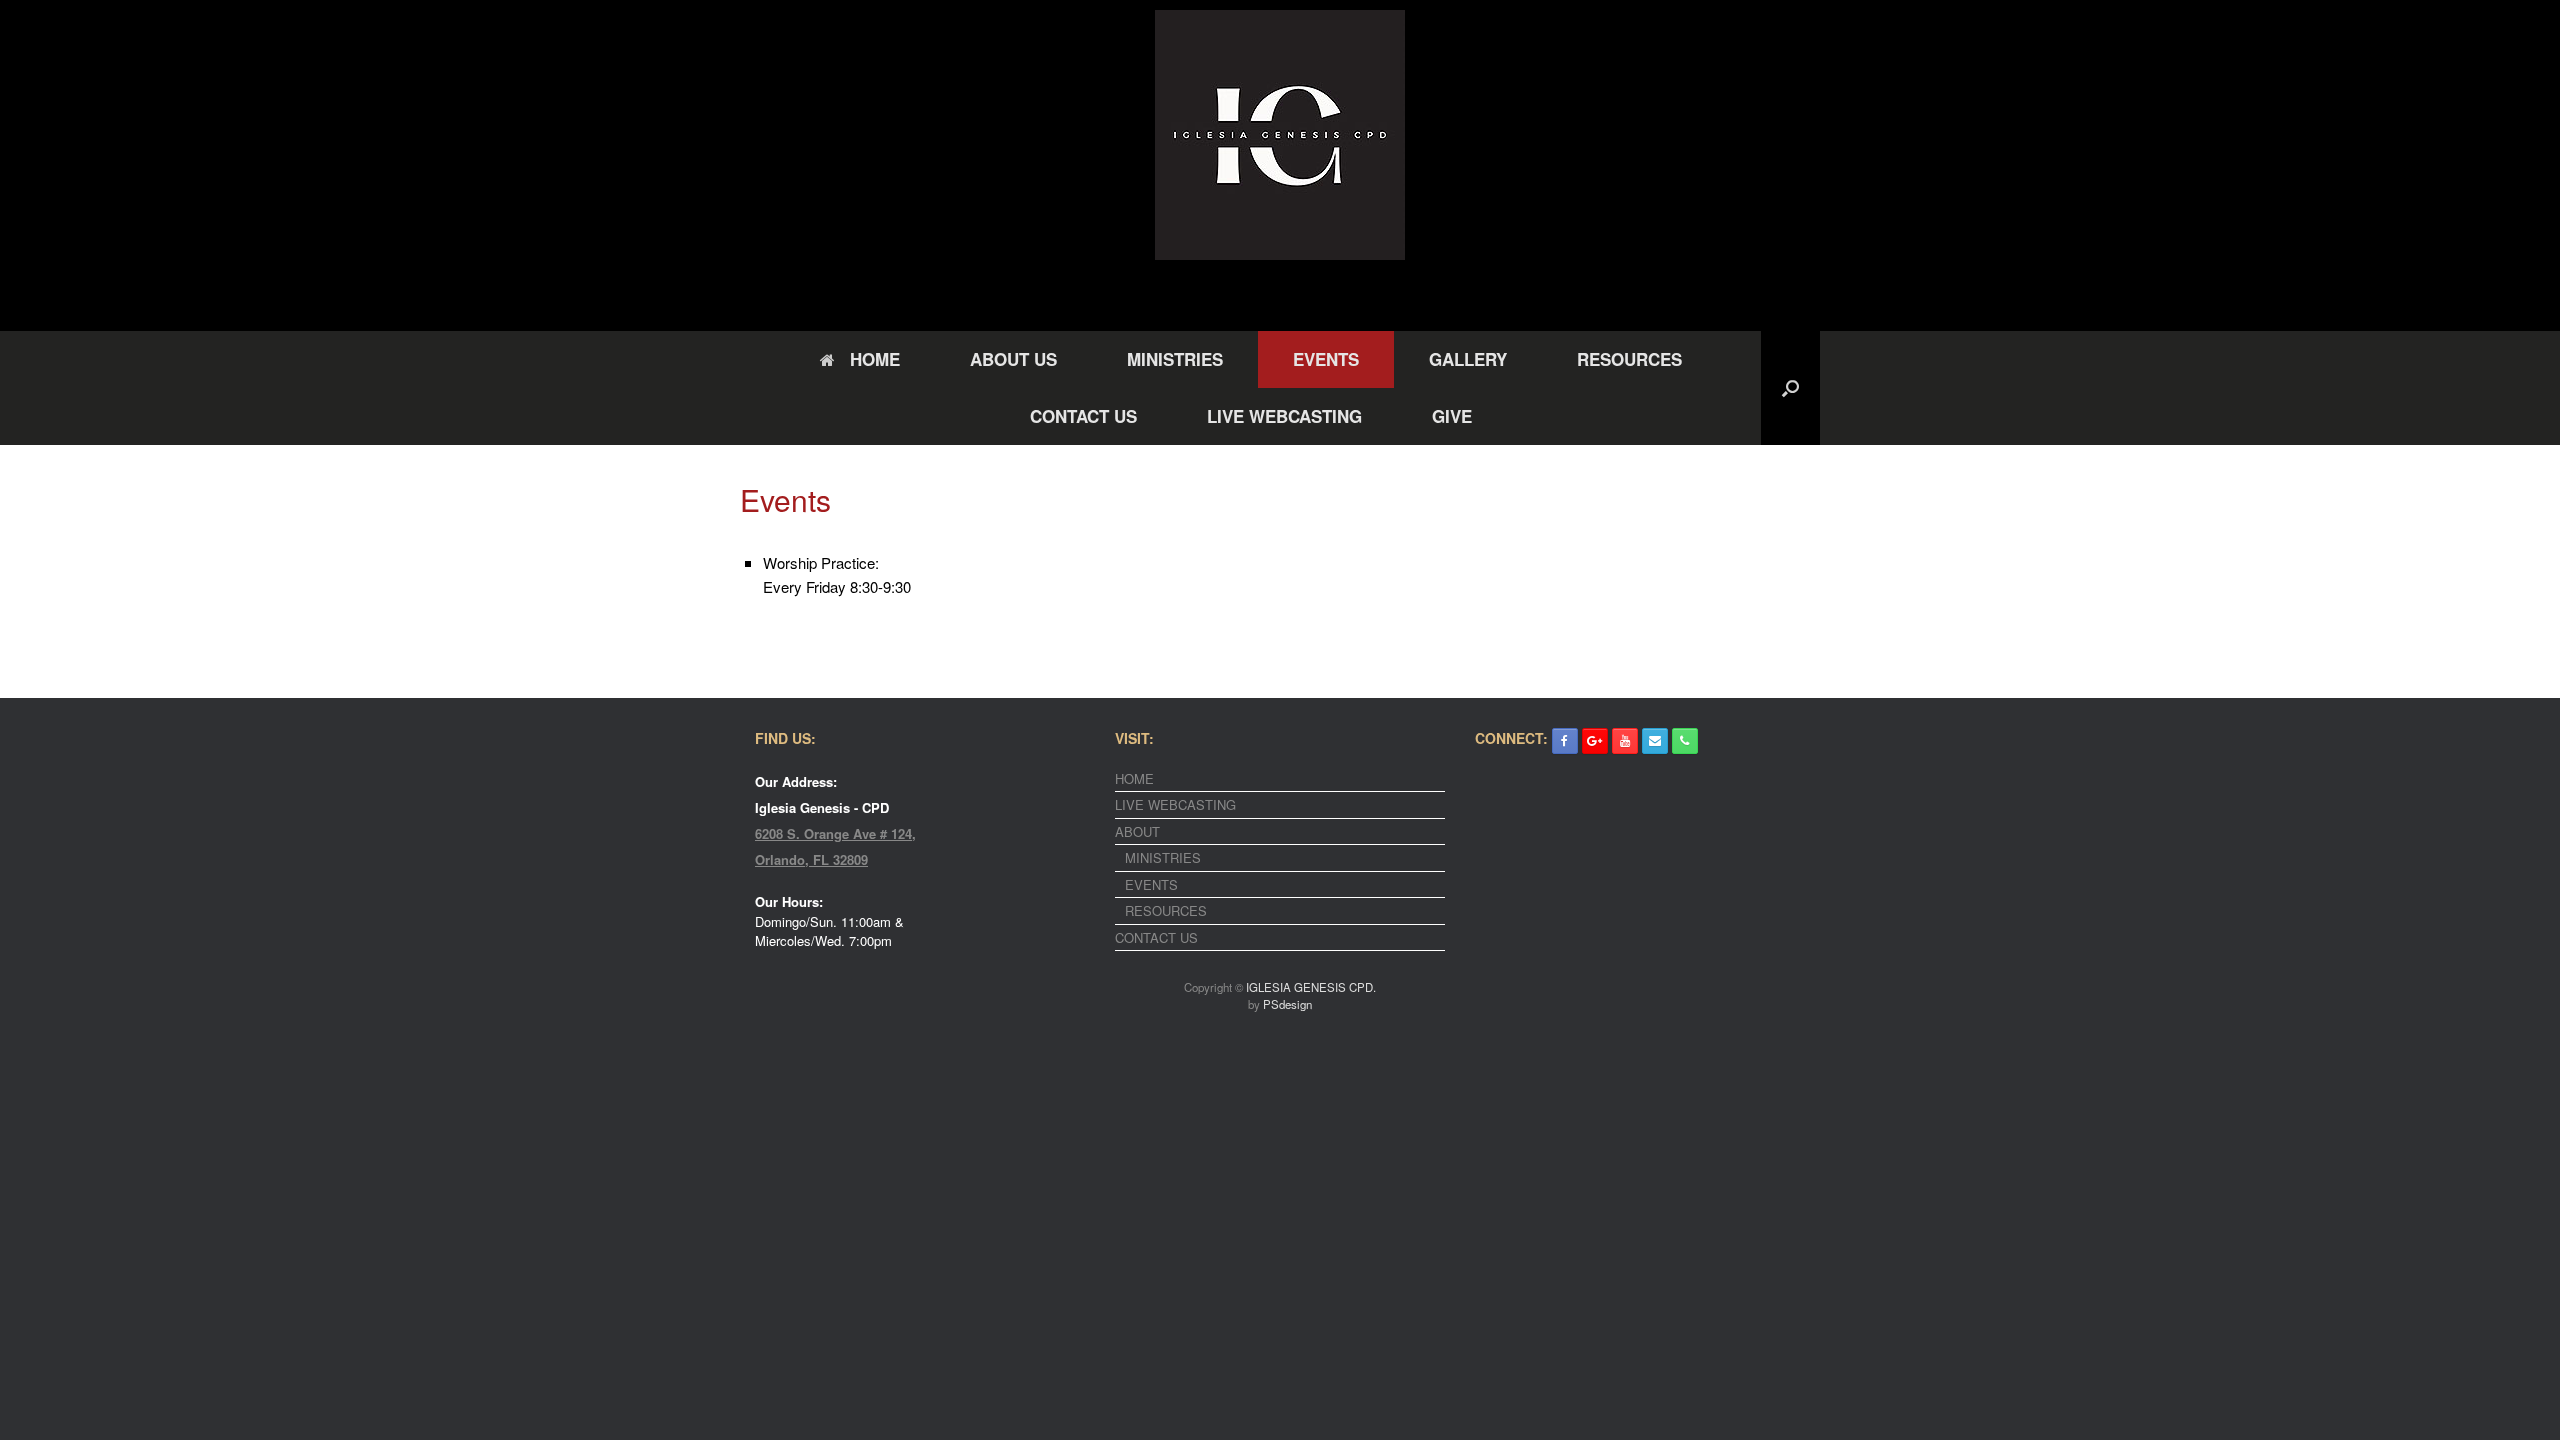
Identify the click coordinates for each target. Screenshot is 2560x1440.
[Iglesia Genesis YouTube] (1625, 741)
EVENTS (1326, 359)
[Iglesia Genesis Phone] (1685, 741)
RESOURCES (1629, 359)
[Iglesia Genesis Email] (1655, 741)
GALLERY (1468, 359)
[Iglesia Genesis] (1280, 135)
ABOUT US (1013, 359)
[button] (1790, 388)
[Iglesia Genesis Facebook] (1565, 741)
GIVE (1452, 416)
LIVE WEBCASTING (1284, 416)
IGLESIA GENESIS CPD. (1311, 987)
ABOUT (1137, 831)
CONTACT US (1083, 416)
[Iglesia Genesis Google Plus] (1595, 741)
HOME (875, 359)
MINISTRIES (1175, 359)
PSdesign (1287, 1004)
